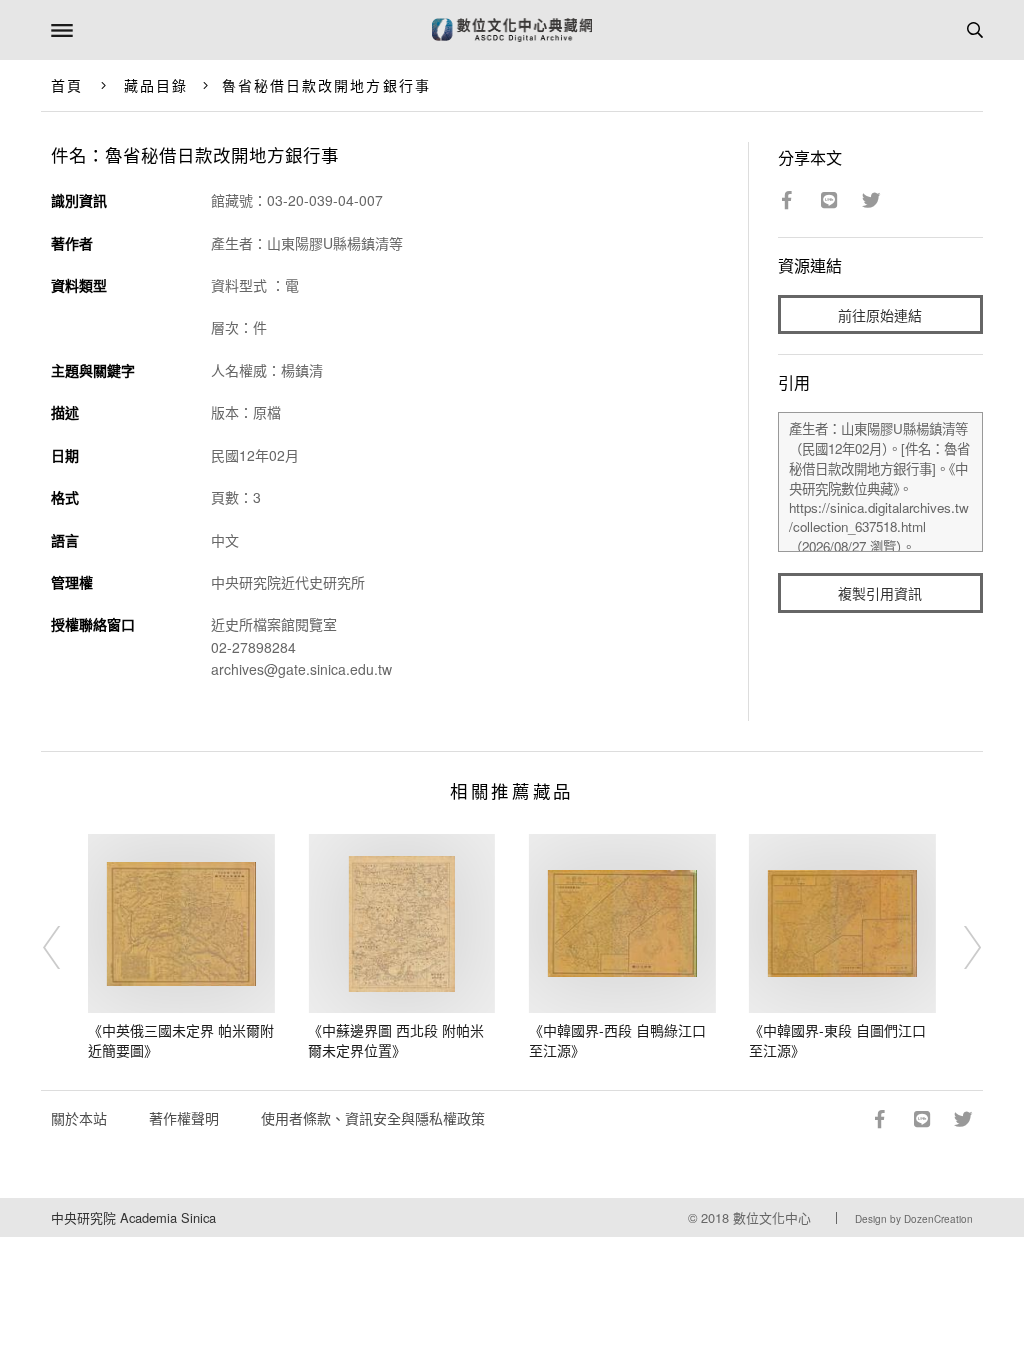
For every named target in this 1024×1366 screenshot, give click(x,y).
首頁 (67, 85)
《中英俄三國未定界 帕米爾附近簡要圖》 (181, 1040)
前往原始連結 (880, 315)
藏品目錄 (156, 85)
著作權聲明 (184, 1118)
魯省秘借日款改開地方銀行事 (326, 85)
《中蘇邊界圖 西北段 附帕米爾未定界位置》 (396, 1040)
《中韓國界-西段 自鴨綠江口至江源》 (617, 1040)
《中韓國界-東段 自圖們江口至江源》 (837, 1040)
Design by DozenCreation (914, 1219)
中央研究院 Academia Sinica (133, 1217)
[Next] (959, 947)
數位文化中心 (772, 1217)
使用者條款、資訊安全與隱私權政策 (373, 1118)
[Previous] (65, 947)
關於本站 (79, 1118)
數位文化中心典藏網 (512, 30)
